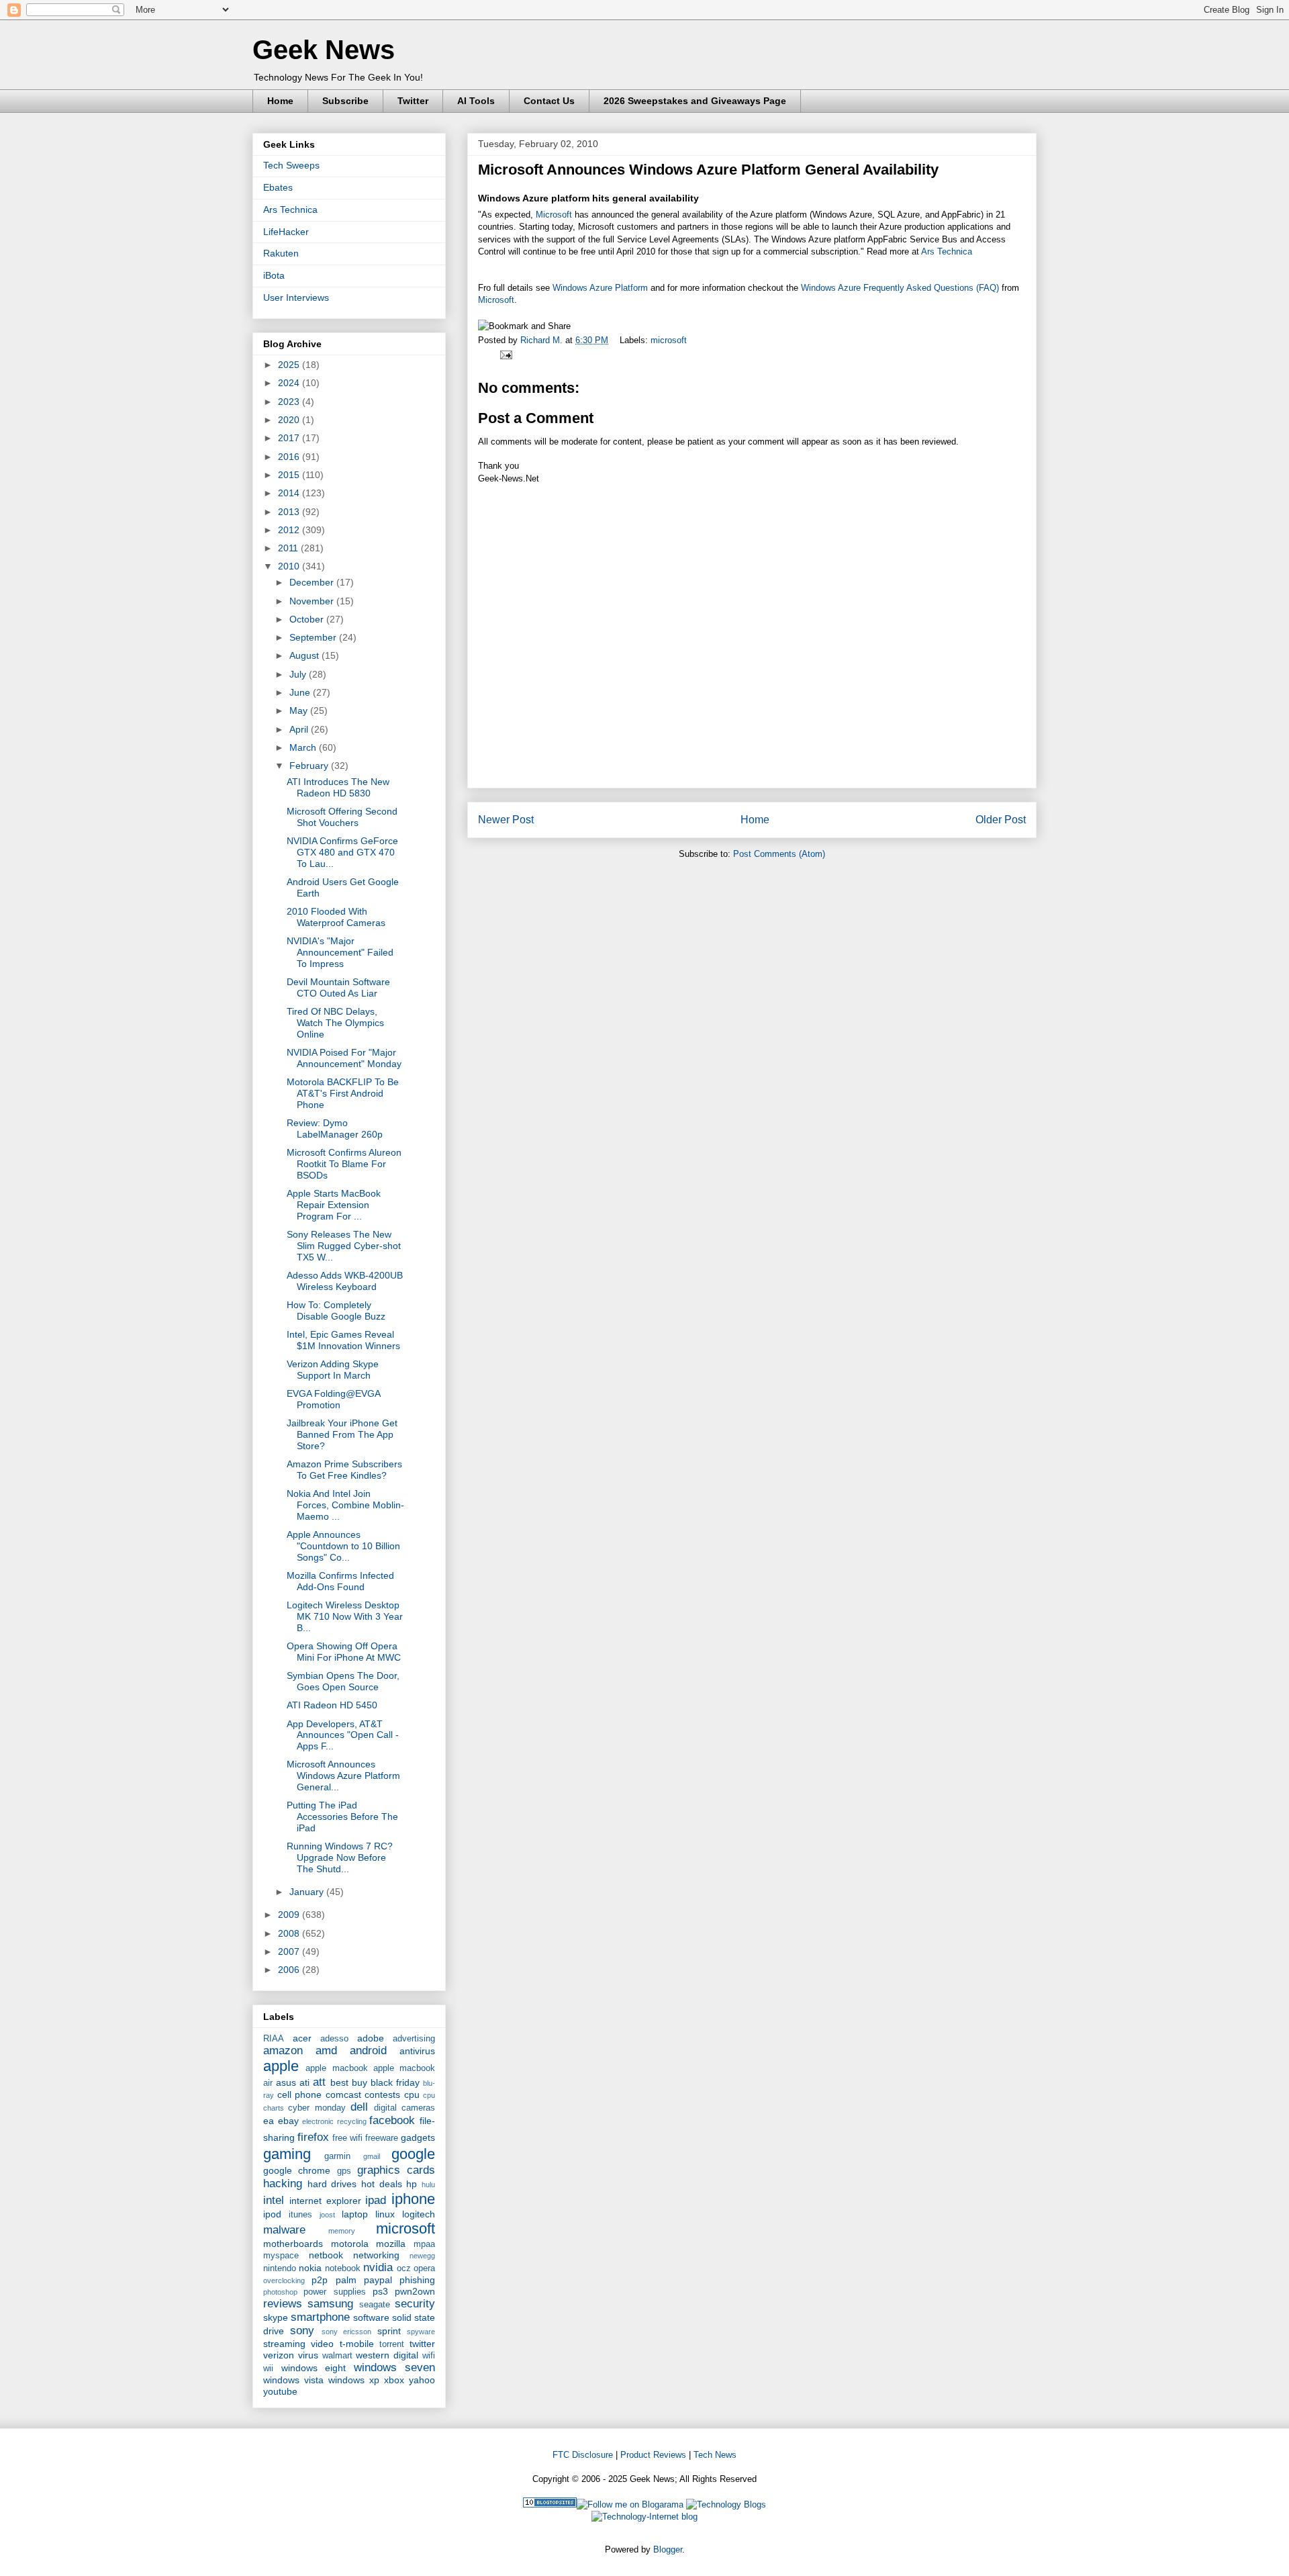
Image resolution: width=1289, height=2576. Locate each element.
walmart (337, 2356)
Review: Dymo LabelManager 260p (335, 1129)
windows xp (354, 2380)
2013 (290, 512)
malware (284, 2230)
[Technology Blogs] (726, 2504)
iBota (274, 275)
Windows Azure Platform (600, 288)
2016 (290, 457)
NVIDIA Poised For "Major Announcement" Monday (344, 1058)
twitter (422, 2344)
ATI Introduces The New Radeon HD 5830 (338, 787)
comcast (343, 2095)
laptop (355, 2214)
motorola (350, 2244)
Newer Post (506, 820)
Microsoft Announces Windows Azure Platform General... (343, 1776)
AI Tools (476, 101)
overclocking (284, 2281)
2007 (290, 1951)
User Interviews (296, 297)
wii (268, 2368)
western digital (387, 2355)
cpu (412, 2095)
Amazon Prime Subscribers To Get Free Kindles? (344, 1470)
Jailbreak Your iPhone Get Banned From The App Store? (342, 1434)
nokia (310, 2268)
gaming (287, 2154)
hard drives (332, 2184)
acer (302, 2038)
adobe (371, 2038)
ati (304, 2082)
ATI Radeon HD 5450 (332, 1705)
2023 (290, 402)
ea (269, 2121)
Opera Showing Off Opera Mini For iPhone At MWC (344, 1652)
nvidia (378, 2267)
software (371, 2317)
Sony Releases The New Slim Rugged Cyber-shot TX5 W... (344, 1246)
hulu (428, 2184)
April (300, 729)
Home (280, 101)
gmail (372, 2156)
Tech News (715, 2455)
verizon (279, 2355)
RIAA (274, 2039)
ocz (404, 2268)
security (415, 2304)
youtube (280, 2391)
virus (308, 2355)
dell (359, 2107)
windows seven (395, 2367)
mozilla (391, 2244)
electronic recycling (334, 2121)
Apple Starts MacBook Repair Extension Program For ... (334, 1205)
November (313, 601)
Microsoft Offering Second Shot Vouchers (342, 817)
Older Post (1001, 820)
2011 (289, 548)
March (304, 747)
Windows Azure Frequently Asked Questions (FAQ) (900, 288)
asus (286, 2082)
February (310, 766)
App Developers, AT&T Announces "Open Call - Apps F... (343, 1735)
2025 (290, 365)
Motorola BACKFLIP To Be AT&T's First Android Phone (343, 1093)
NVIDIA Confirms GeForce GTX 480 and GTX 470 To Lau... (342, 852)
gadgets (418, 2137)
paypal (378, 2280)
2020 (290, 420)
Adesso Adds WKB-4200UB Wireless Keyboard (345, 1281)
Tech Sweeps (291, 165)
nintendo (280, 2268)
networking (376, 2255)
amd (326, 2051)
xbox (394, 2380)
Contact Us (549, 101)
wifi (429, 2356)
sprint (389, 2331)
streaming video (298, 2344)
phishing (417, 2280)
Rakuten (281, 253)
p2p (320, 2280)
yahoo (422, 2380)
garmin (337, 2156)
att (319, 2082)
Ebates (278, 187)
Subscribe (345, 101)
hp (412, 2184)
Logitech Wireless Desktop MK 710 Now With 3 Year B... (345, 1616)
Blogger (668, 2549)
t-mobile (357, 2344)
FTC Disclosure (583, 2455)
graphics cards (396, 2170)
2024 (290, 383)
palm (346, 2280)
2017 (290, 438)
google (413, 2154)
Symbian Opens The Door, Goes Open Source (343, 1681)
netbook (326, 2255)
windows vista (293, 2380)
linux (385, 2214)
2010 (290, 566)
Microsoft (554, 215)
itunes (300, 2215)
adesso (334, 2039)
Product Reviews (653, 2455)
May (300, 710)
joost (327, 2215)
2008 (290, 1933)
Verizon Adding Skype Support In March (333, 1370)
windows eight (314, 2368)
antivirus (417, 2051)
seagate (375, 2305)
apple (281, 2066)
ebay (288, 2121)
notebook (343, 2268)
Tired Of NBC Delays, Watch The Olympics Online (335, 1023)
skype (276, 2317)
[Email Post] (504, 354)
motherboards (293, 2244)
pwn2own (415, 2291)
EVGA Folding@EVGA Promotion (333, 1399)
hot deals (382, 2184)
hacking (283, 2183)
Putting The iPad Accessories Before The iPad (342, 1816)
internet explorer (325, 2201)
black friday (395, 2082)
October (308, 619)
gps (344, 2171)
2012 (290, 530)
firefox (313, 2137)
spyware (421, 2332)
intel (274, 2200)
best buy (349, 2082)
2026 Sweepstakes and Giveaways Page (695, 101)
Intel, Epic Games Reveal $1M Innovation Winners (343, 1340)
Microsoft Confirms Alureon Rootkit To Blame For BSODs (344, 1164)
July (299, 674)
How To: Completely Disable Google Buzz (336, 1310)
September (314, 637)
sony (302, 2331)
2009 (290, 1915)
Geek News (324, 50)
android (368, 2051)
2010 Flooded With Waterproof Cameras (336, 917)
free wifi (347, 2138)
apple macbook (336, 2068)
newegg (422, 2256)
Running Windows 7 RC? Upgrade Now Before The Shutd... (340, 1857)
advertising (414, 2039)
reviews (283, 2304)
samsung (330, 2304)
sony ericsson (346, 2332)
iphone (413, 2199)
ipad (376, 2200)
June (301, 692)
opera (424, 2268)
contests (382, 2095)
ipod (272, 2214)
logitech (419, 2214)
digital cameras (404, 2108)
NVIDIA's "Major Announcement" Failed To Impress (340, 952)
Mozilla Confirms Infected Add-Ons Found (340, 1581)
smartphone (320, 2317)
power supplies (334, 2292)
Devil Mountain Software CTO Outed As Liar (338, 987)
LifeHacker (286, 232)
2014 (290, 493)
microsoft (669, 340)
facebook (392, 2120)
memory (342, 2231)
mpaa (424, 2244)
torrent (392, 2344)
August (305, 655)
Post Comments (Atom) (779, 854)
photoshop (280, 2292)
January (308, 1892)
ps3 (380, 2291)
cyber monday (317, 2108)
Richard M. (543, 340)
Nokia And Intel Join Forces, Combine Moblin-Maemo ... (345, 1505)
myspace (281, 2256)
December (313, 582)
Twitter (413, 101)
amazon (283, 2051)
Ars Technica (947, 251)
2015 (290, 475)
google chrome (297, 2170)
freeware (382, 2138)
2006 (290, 1970)
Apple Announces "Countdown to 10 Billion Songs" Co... (343, 1546)
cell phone (300, 2095)
